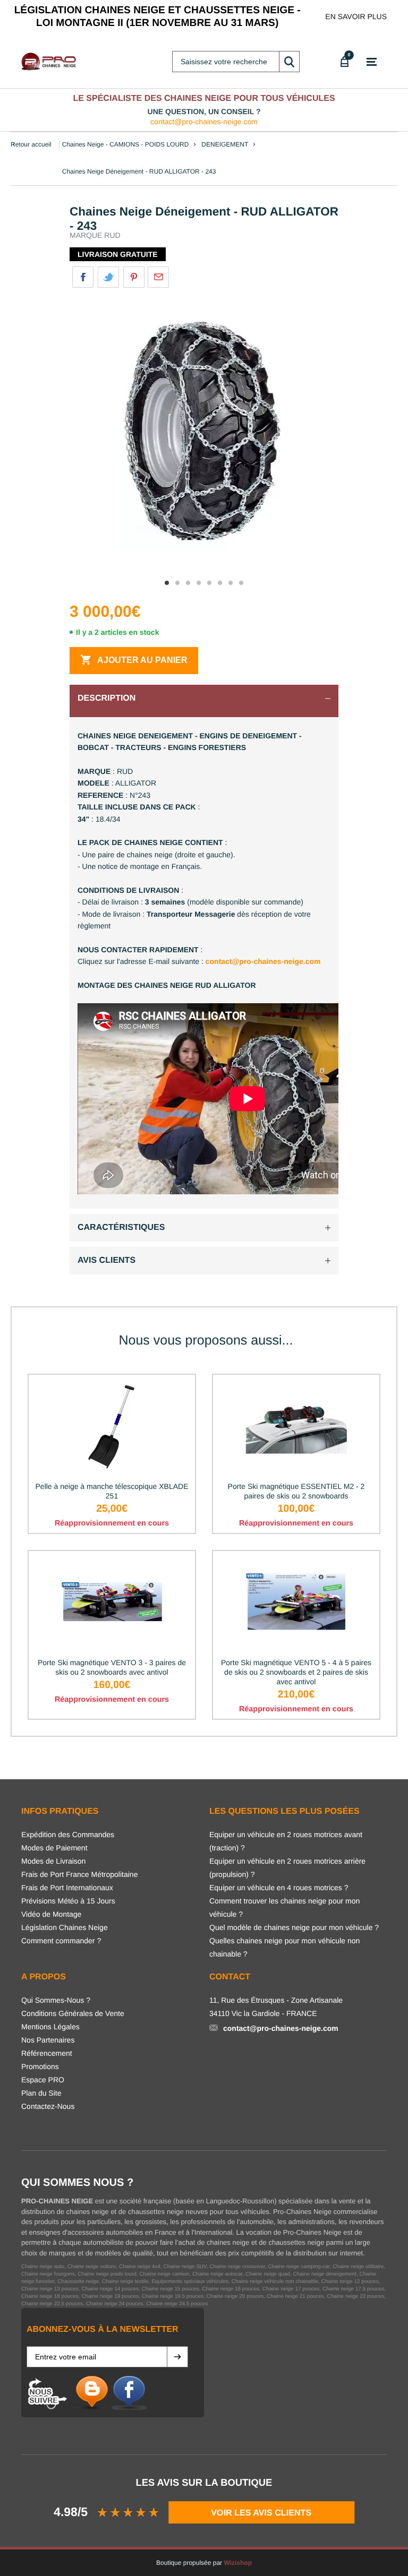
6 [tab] (220, 583)
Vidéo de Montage (51, 1914)
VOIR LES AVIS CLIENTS (261, 2512)
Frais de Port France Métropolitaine (79, 1874)
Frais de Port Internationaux (67, 1888)
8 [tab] (241, 583)
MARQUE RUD (95, 235)
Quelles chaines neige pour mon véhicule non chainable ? (284, 1947)
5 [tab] (209, 583)
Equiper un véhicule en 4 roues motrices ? (279, 1888)
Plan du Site (41, 2093)
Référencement (47, 2053)
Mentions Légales (50, 2027)
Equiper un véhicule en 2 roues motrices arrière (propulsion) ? (287, 1868)
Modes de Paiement (54, 1848)
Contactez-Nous (48, 2106)
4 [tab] (199, 583)
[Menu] (372, 62)
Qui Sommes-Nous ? (56, 2000)
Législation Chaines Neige (65, 1927)
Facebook (83, 277)
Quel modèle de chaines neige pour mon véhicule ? (294, 1927)
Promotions (40, 2066)
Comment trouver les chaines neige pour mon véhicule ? (284, 1907)
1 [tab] (167, 583)
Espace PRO (43, 2080)
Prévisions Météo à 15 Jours (68, 1901)
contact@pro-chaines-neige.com (204, 122)
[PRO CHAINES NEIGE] (50, 62)
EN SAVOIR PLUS (356, 16)
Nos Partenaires (48, 2040)
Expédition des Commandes (68, 1834)
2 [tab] (177, 583)
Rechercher (289, 62)
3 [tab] (188, 583)
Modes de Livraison (53, 1861)
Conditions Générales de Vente (73, 2013)
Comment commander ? (61, 1941)
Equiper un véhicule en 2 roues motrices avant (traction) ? (286, 1841)
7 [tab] (231, 583)
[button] (177, 2357)
